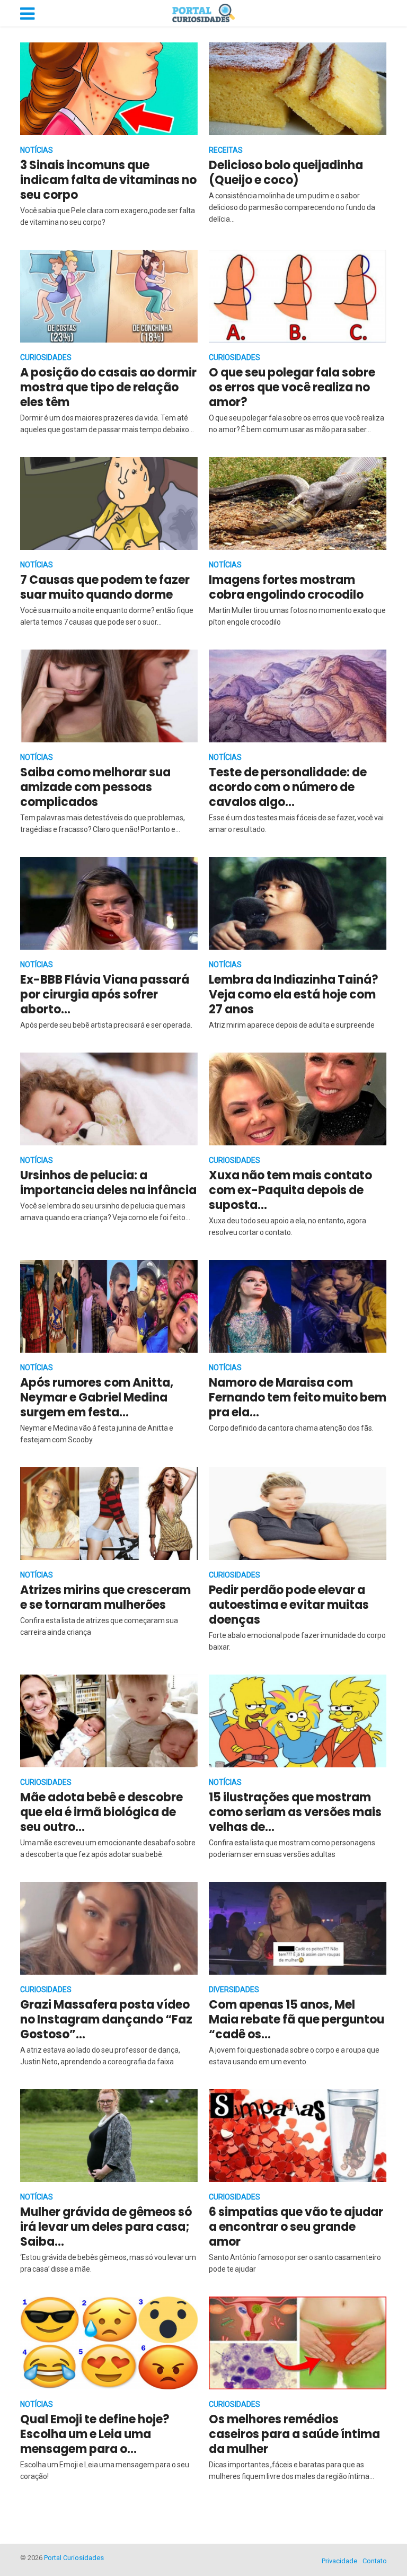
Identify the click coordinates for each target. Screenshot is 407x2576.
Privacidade (339, 2561)
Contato (375, 2561)
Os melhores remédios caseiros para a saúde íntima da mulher (294, 2434)
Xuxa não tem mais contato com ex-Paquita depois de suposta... (290, 1190)
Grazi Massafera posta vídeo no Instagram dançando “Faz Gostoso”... (106, 2019)
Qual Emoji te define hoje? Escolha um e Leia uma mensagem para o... (95, 2434)
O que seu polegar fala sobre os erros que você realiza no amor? (292, 387)
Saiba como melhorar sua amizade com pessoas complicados (95, 787)
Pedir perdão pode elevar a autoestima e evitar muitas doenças (289, 1605)
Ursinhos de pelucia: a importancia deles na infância (108, 1183)
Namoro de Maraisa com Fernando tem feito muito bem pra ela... (298, 1397)
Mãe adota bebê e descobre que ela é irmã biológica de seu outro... (101, 1812)
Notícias (37, 150)
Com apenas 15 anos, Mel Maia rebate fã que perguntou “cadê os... (297, 2019)
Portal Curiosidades (74, 2558)
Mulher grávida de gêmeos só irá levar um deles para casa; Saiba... (106, 2227)
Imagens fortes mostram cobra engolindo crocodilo (286, 587)
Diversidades (234, 1990)
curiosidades (46, 357)
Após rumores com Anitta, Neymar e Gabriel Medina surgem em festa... (97, 1397)
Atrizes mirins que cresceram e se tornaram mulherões (105, 1597)
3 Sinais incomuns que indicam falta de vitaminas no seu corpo (108, 180)
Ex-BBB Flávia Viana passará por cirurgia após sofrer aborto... (105, 995)
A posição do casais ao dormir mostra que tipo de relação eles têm (108, 387)
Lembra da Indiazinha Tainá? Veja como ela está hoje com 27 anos (294, 995)
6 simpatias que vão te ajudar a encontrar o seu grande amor (296, 2227)
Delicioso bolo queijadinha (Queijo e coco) (286, 173)
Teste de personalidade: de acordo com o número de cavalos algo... (288, 787)
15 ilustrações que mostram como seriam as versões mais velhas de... (295, 1812)
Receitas (226, 150)
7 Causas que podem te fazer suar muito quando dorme (105, 587)
